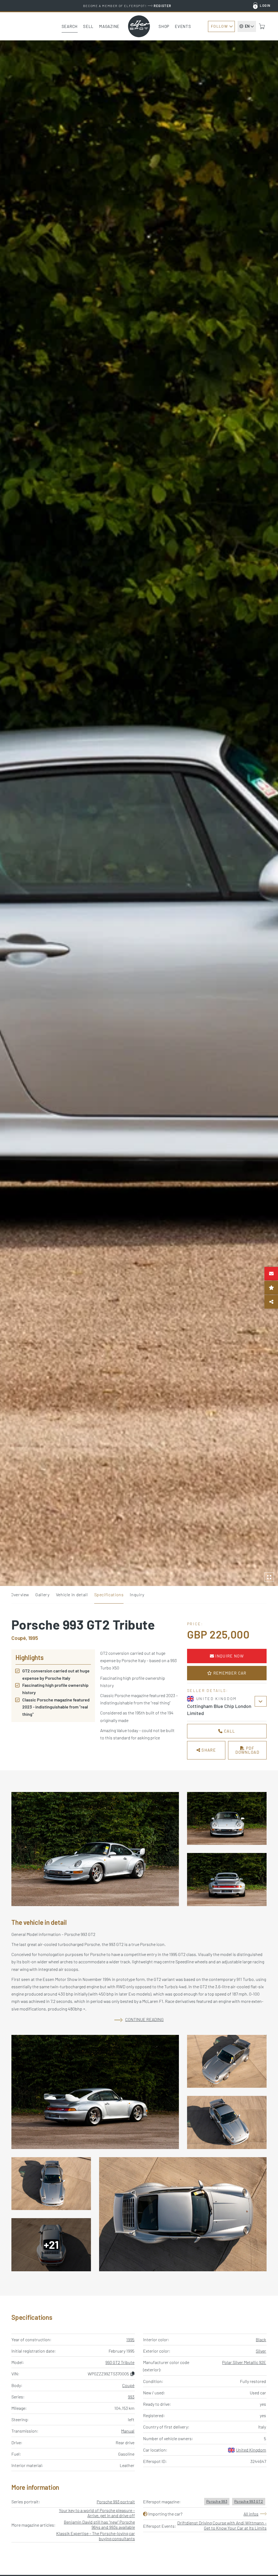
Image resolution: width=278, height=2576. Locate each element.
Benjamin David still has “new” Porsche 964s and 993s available (99, 2524)
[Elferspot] (139, 26)
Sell (88, 26)
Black (261, 2339)
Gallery (42, 1594)
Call (229, 1731)
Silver (261, 2351)
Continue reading (144, 2019)
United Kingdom (251, 2450)
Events (183, 26)
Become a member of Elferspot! (127, 6)
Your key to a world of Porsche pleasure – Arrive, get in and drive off (97, 2513)
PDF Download (247, 1750)
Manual (128, 2431)
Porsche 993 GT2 (249, 2501)
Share (208, 1750)
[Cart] (262, 26)
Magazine (109, 26)
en (247, 26)
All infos (251, 2514)
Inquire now (229, 1656)
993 (131, 2397)
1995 (130, 2339)
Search (70, 26)
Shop (164, 26)
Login (265, 5)
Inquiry (137, 1594)
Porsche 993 (217, 2501)
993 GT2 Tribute (120, 2362)
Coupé (128, 2385)
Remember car (229, 1673)
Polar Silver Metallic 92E (244, 2362)
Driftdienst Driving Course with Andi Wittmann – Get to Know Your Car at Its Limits (222, 2525)
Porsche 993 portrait (116, 2502)
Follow (219, 26)
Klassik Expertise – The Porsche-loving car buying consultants (96, 2536)
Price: (195, 1624)
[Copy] (132, 2374)
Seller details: (208, 1690)
